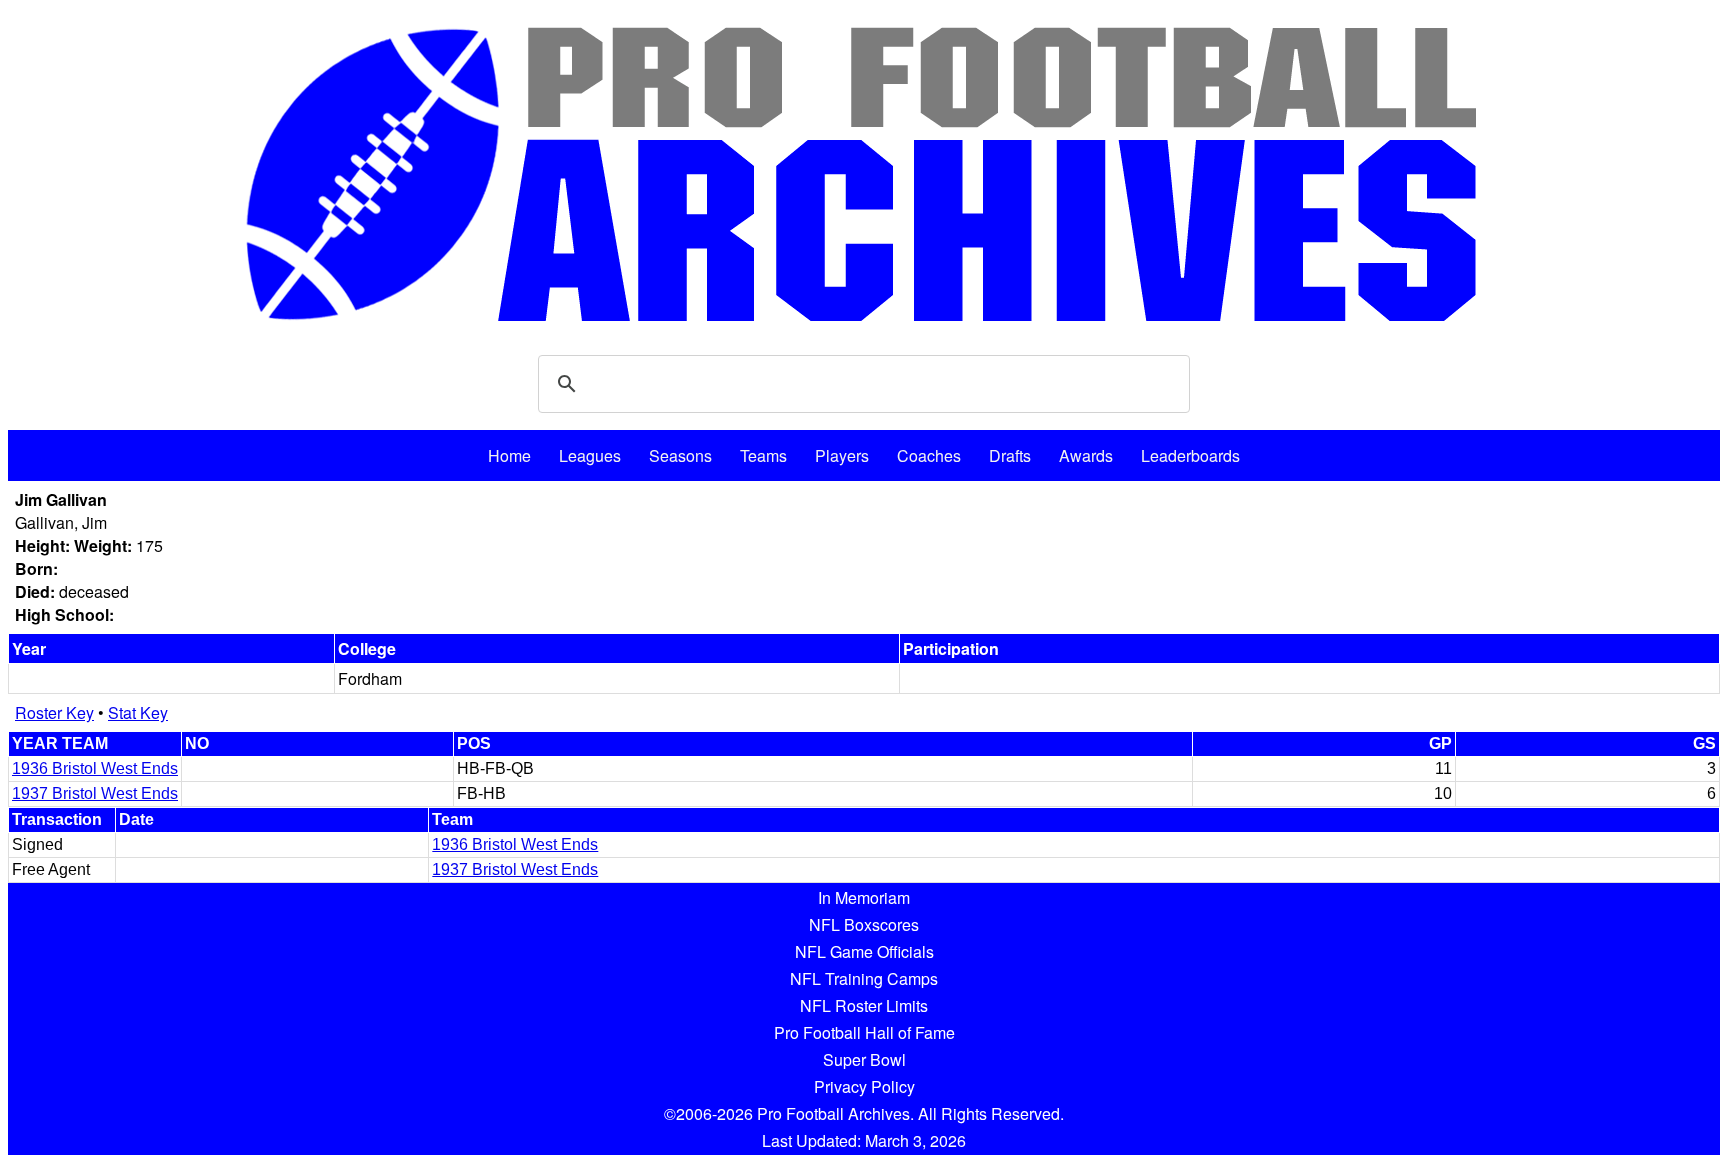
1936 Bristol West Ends (95, 768)
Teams (763, 455)
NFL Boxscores (864, 924)
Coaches (929, 455)
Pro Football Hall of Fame (864, 1032)
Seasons (680, 455)
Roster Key (54, 712)
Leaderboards (1190, 455)
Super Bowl (864, 1059)
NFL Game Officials (864, 951)
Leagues (590, 455)
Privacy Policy (864, 1086)
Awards (1086, 455)
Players (842, 455)
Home (509, 455)
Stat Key (138, 712)
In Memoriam (864, 897)
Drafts (1010, 455)
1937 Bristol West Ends (95, 793)
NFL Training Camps (864, 978)
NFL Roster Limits (864, 1005)
